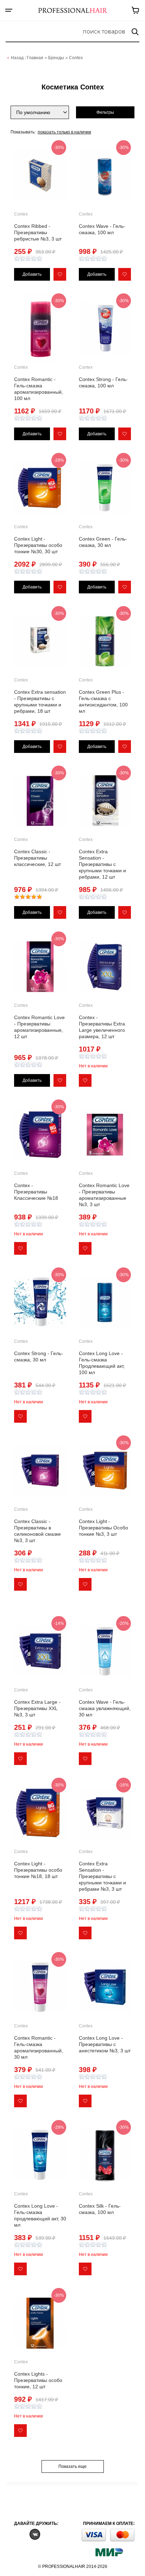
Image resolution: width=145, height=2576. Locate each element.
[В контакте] (35, 2534)
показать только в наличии (64, 132)
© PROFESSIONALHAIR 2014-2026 (73, 2566)
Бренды (56, 58)
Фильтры (105, 112)
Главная (35, 58)
